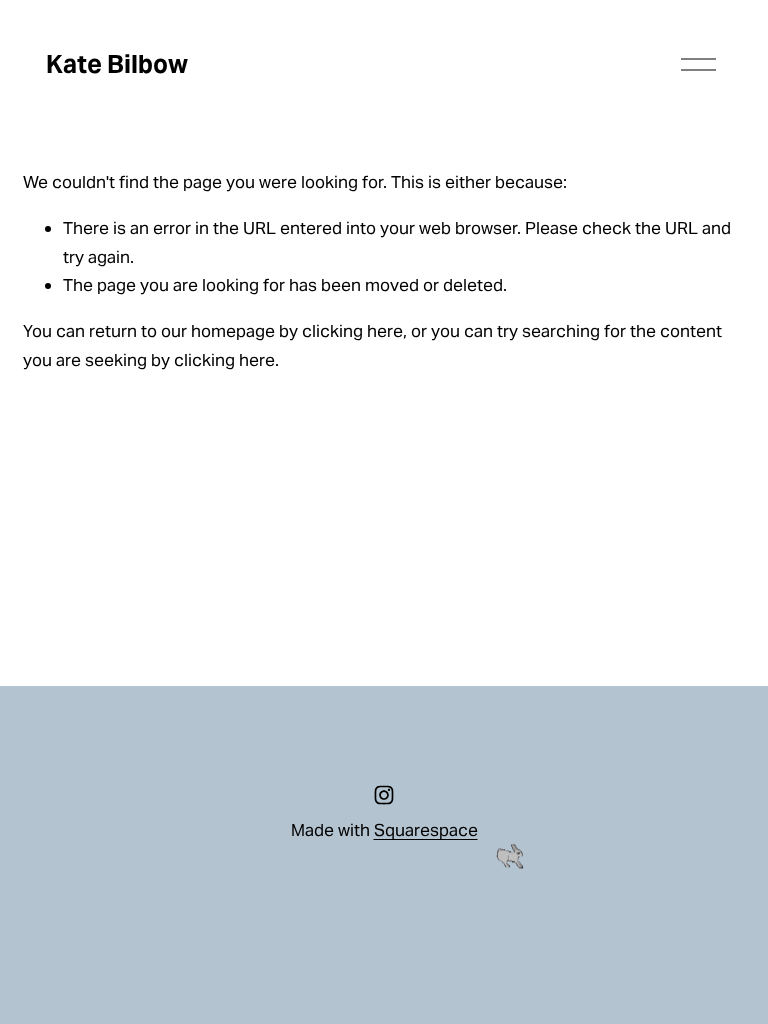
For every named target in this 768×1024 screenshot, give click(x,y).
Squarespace (426, 830)
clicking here (352, 331)
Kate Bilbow (117, 64)
